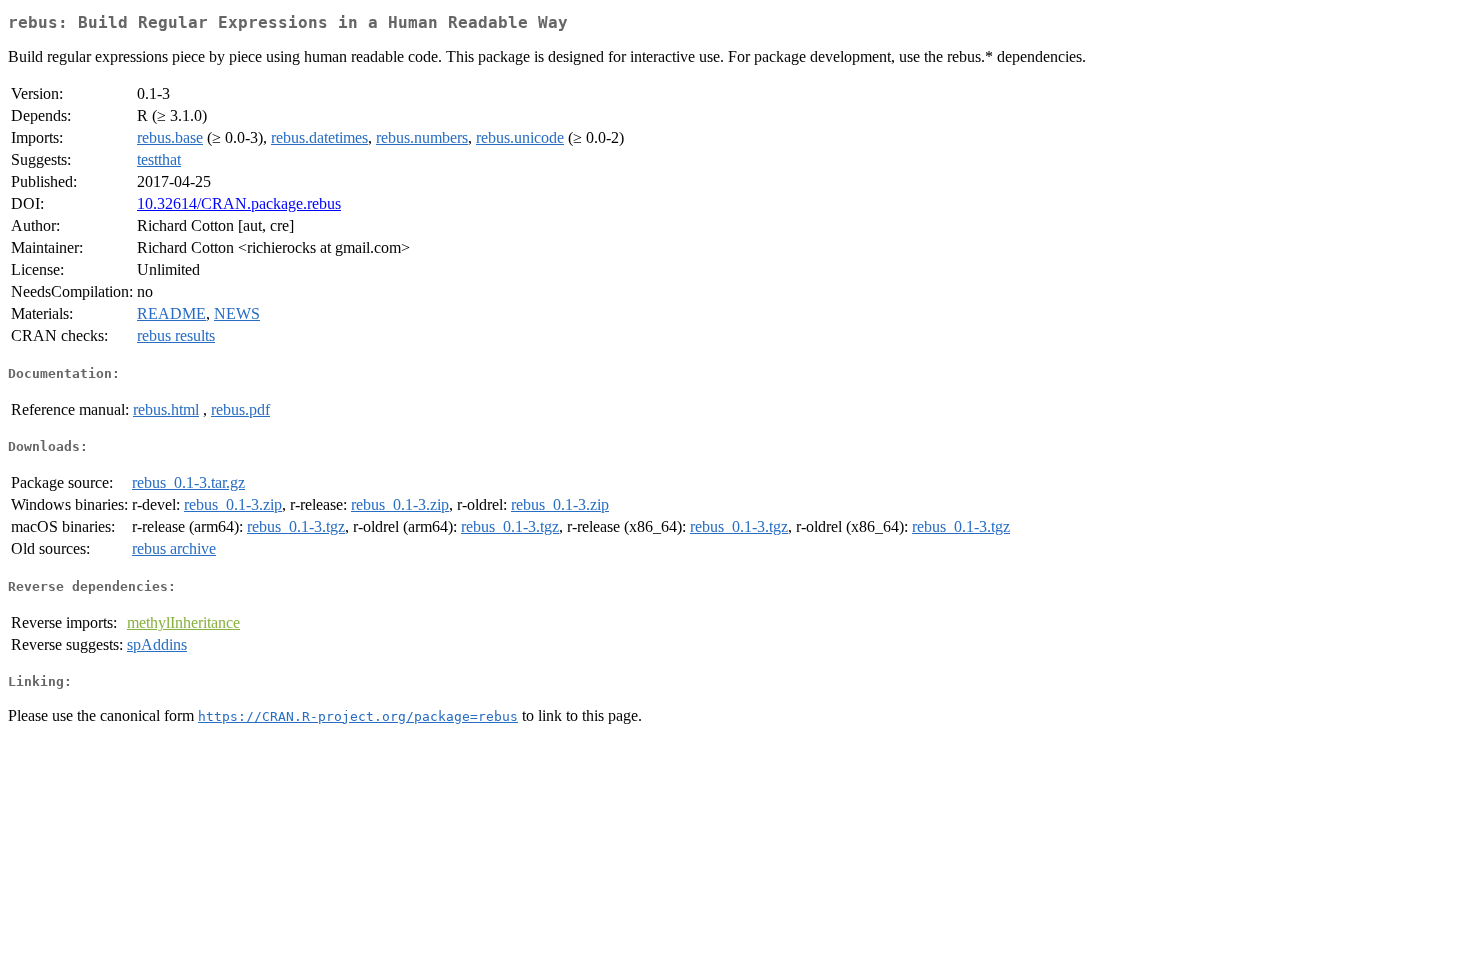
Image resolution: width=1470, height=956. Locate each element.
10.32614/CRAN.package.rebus (239, 203)
